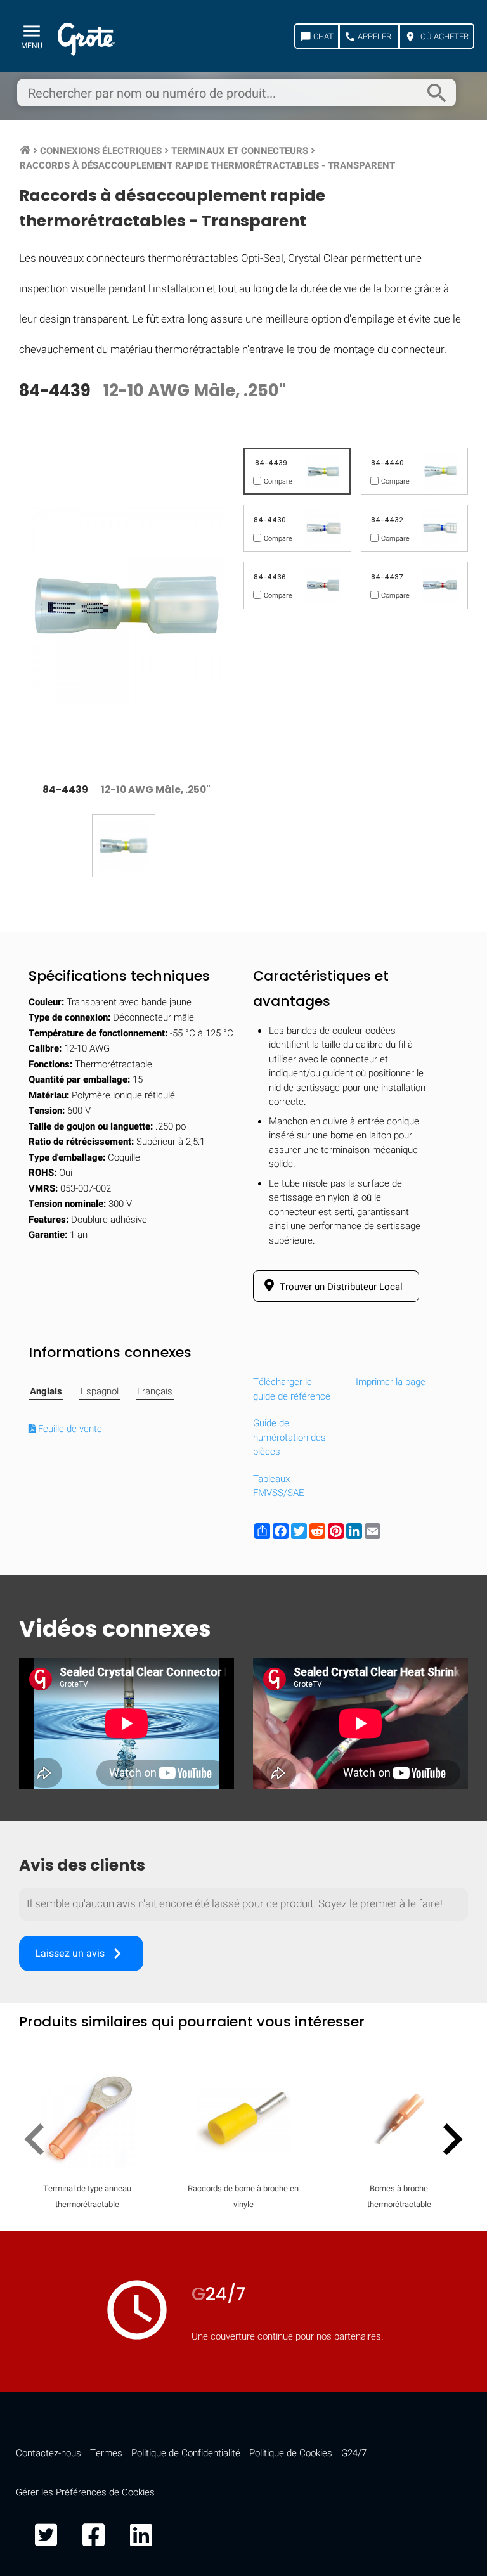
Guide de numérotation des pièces (289, 1437)
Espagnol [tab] (100, 1391)
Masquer (425, 1658)
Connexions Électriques (101, 151)
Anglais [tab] (46, 1391)
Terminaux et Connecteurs (240, 151)
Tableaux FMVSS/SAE (279, 1486)
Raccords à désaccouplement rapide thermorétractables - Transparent (207, 165)
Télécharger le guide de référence (292, 1389)
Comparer (244, 2021)
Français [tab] (155, 1391)
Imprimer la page (391, 1382)
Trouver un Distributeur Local (340, 1287)
